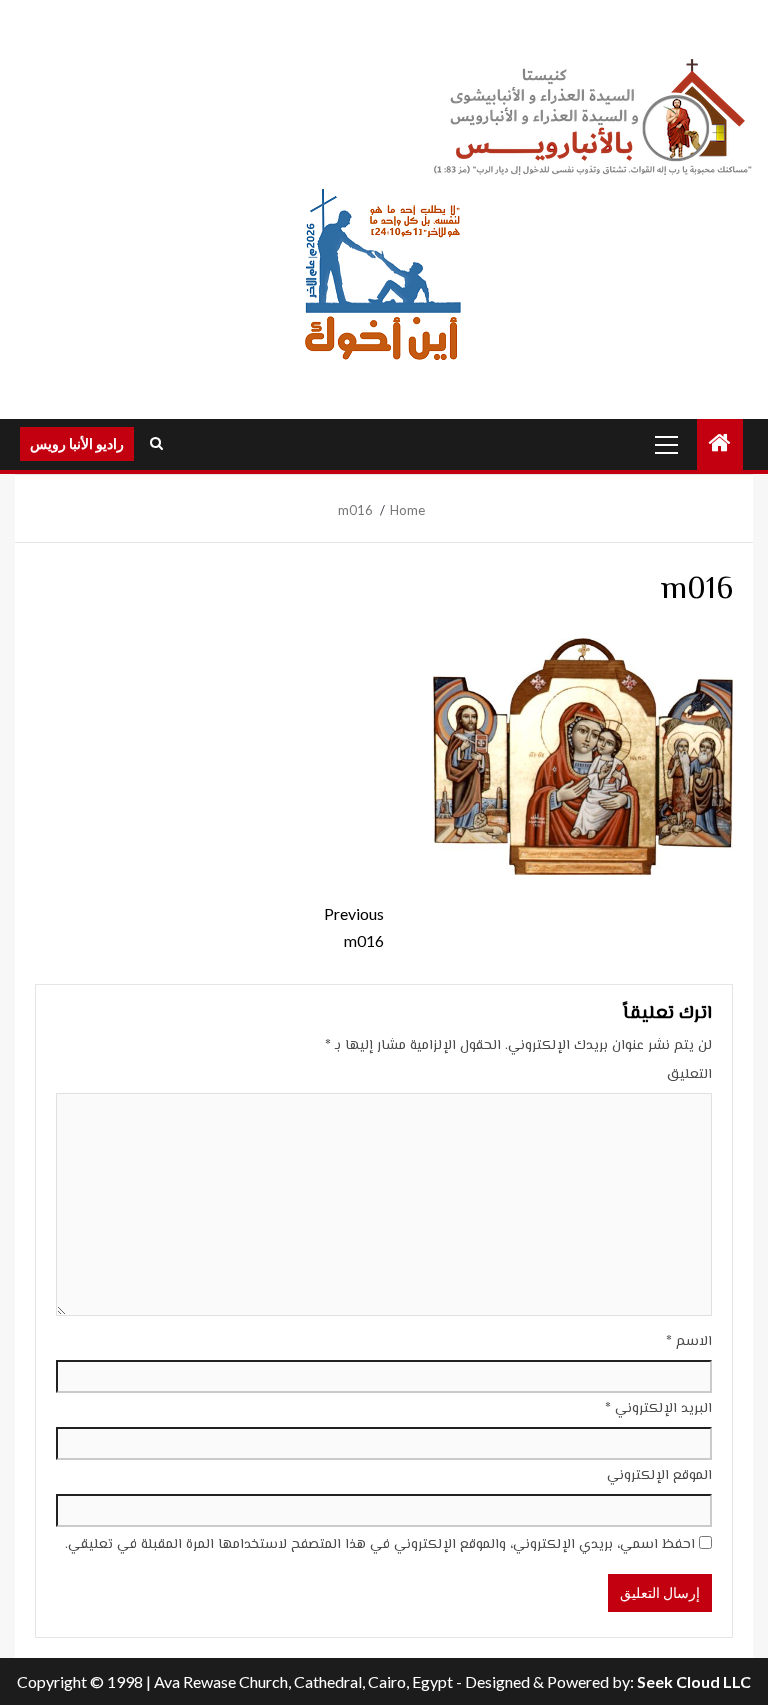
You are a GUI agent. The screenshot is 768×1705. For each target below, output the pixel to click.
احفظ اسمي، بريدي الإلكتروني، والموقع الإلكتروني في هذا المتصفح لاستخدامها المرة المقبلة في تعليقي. (380, 1545)
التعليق (689, 1075)
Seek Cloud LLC (694, 1681)
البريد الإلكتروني (658, 1409)
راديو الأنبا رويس (77, 443)
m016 (354, 927)
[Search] (156, 444)
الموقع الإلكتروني (659, 1476)
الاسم (689, 1342)
